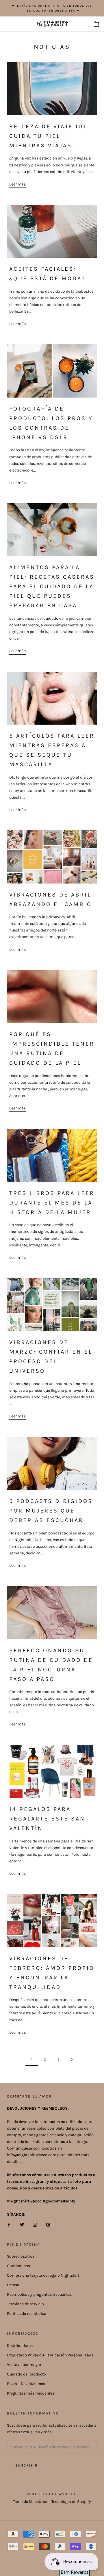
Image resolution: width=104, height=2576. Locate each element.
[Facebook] (9, 2224)
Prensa (13, 2285)
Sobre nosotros (21, 2256)
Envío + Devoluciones (26, 2384)
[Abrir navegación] (8, 24)
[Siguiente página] (72, 2060)
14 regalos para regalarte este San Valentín (47, 1819)
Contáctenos (18, 2266)
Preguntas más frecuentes (31, 2393)
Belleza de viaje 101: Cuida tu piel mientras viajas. (49, 136)
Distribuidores (20, 2346)
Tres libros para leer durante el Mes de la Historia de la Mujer (52, 1203)
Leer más (17, 184)
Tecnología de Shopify (71, 2502)
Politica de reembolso (27, 2314)
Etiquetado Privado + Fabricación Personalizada (50, 2355)
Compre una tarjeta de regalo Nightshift (43, 2275)
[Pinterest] (48, 2224)
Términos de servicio (25, 2304)
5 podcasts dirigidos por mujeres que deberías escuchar (51, 1511)
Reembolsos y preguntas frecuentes (39, 2294)
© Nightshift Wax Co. (52, 2494)
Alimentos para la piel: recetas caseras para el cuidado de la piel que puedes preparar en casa (52, 586)
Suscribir (27, 2465)
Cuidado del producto (26, 2374)
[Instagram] (35, 2224)
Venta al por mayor (24, 2365)
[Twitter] (22, 2224)
